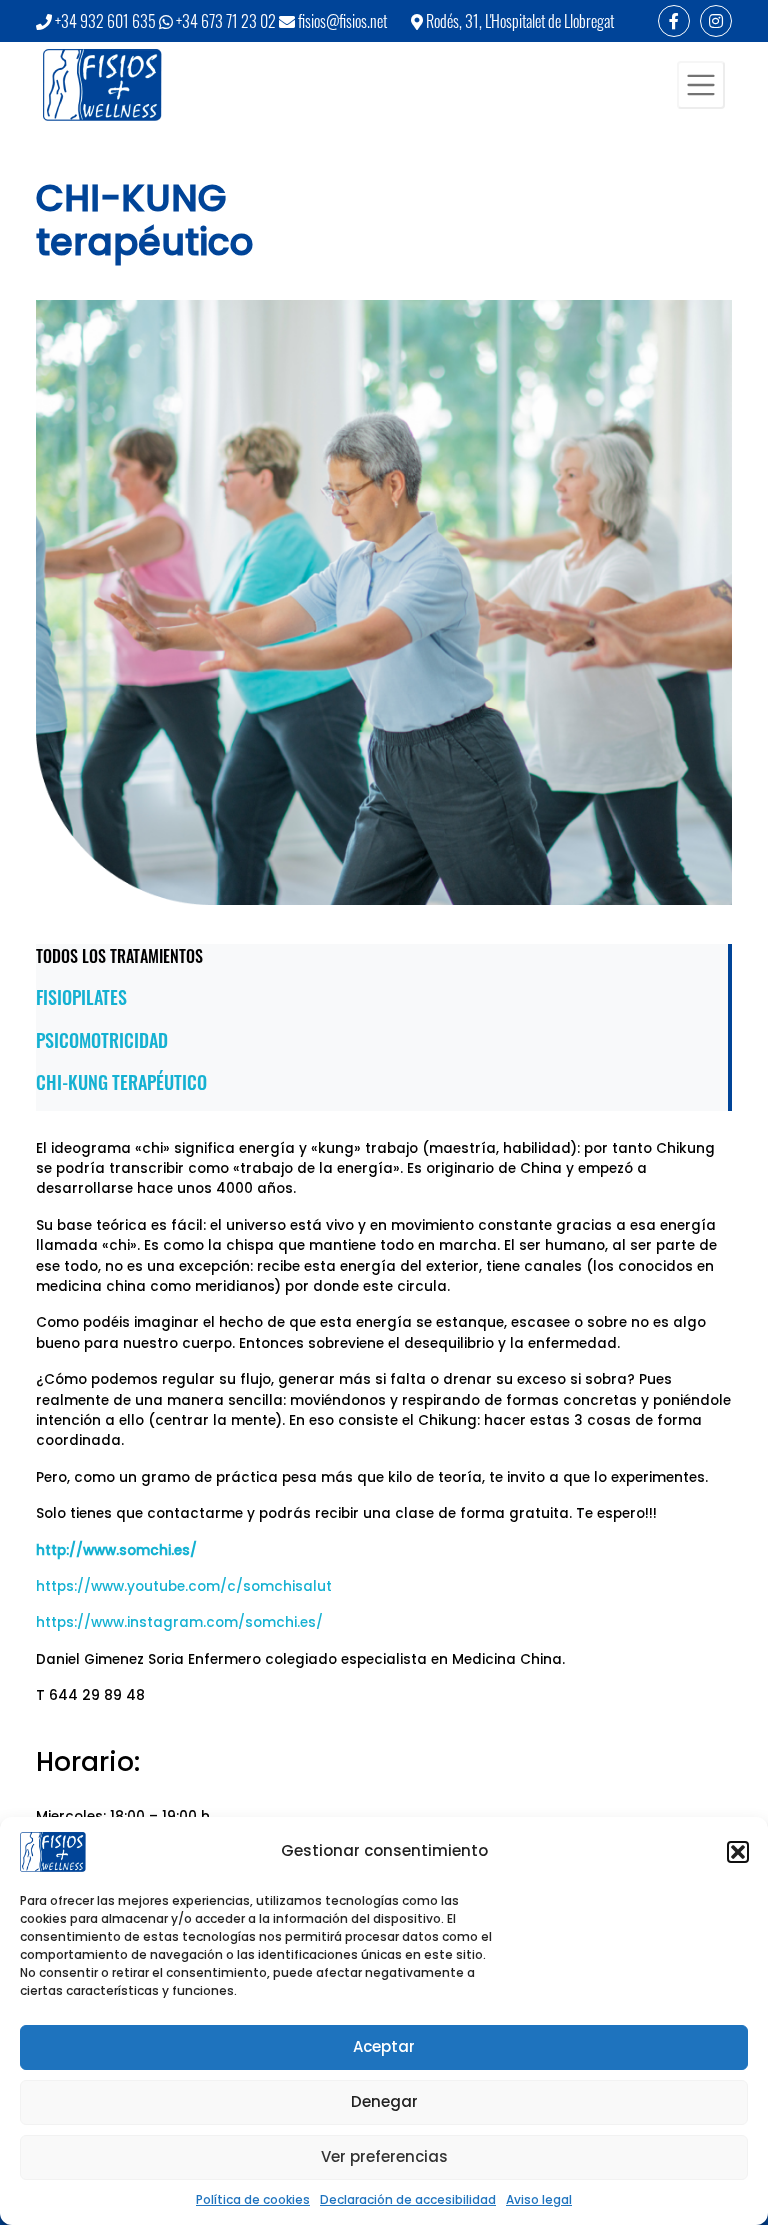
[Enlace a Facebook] (674, 21)
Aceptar (384, 2046)
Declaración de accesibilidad (408, 2199)
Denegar (384, 2101)
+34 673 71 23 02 (226, 21)
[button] (738, 1852)
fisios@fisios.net (342, 21)
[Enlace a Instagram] (716, 21)
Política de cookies (253, 2199)
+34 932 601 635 (105, 21)
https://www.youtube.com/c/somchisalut (184, 1586)
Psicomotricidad (102, 1040)
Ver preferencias (384, 2156)
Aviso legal (539, 2199)
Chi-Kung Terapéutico (121, 1082)
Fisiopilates (81, 997)
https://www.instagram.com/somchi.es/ (179, 1622)
